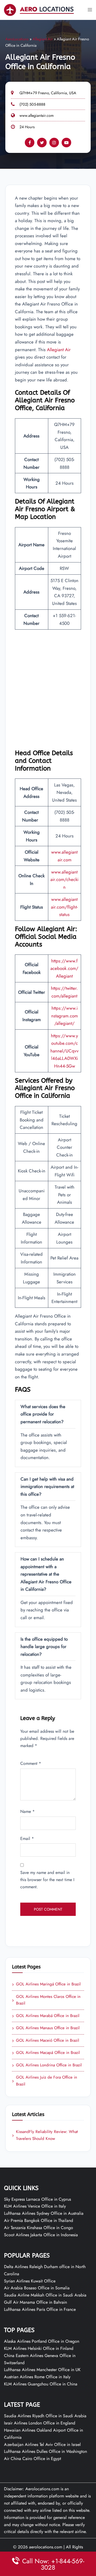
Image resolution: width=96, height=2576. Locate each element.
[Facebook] (30, 143)
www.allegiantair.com (37, 115)
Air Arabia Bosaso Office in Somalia (37, 2288)
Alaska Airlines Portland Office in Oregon (42, 2341)
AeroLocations (17, 39)
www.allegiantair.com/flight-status (64, 907)
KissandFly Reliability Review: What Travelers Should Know (45, 2135)
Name (27, 1811)
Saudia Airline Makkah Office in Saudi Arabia (45, 2295)
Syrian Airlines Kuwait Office (30, 2281)
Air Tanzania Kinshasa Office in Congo (39, 2228)
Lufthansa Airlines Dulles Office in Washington (45, 2451)
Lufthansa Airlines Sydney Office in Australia (44, 2213)
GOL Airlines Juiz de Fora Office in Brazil (45, 2081)
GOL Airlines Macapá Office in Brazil (46, 2053)
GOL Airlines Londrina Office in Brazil (47, 2065)
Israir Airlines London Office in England (40, 2423)
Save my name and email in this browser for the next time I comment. (47, 1880)
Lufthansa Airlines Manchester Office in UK (42, 2370)
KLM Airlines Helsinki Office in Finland (39, 2348)
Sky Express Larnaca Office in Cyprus (37, 2199)
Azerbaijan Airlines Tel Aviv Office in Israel (42, 2444)
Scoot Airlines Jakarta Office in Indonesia (41, 2235)
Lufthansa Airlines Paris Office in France (40, 2309)
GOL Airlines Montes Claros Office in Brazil (46, 2000)
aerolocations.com (46, 2547)
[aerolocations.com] (39, 9)
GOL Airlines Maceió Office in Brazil (46, 2041)
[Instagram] (54, 143)
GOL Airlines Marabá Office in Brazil (46, 2016)
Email (27, 1839)
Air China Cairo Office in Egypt (33, 2459)
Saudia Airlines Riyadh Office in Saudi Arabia (45, 2416)
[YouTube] (66, 143)
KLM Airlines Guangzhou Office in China (41, 2384)
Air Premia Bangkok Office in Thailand (39, 2220)
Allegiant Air (43, 39)
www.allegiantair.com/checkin (64, 880)
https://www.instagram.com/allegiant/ (65, 1016)
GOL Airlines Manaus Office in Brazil (46, 2028)
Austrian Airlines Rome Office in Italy (37, 2377)
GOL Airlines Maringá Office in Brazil (46, 1984)
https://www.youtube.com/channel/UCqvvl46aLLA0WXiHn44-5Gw (64, 1051)
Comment (31, 1763)
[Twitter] (42, 143)
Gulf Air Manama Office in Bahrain (35, 2302)
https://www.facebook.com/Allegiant (64, 968)
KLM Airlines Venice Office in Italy (35, 2206)
